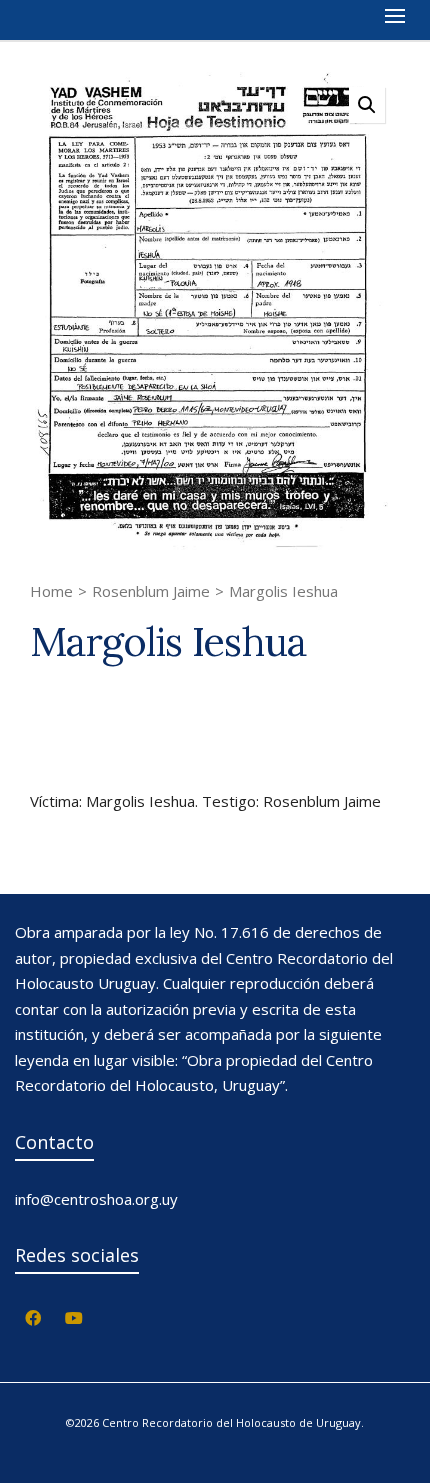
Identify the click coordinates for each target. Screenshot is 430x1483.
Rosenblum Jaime (151, 591)
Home (51, 591)
